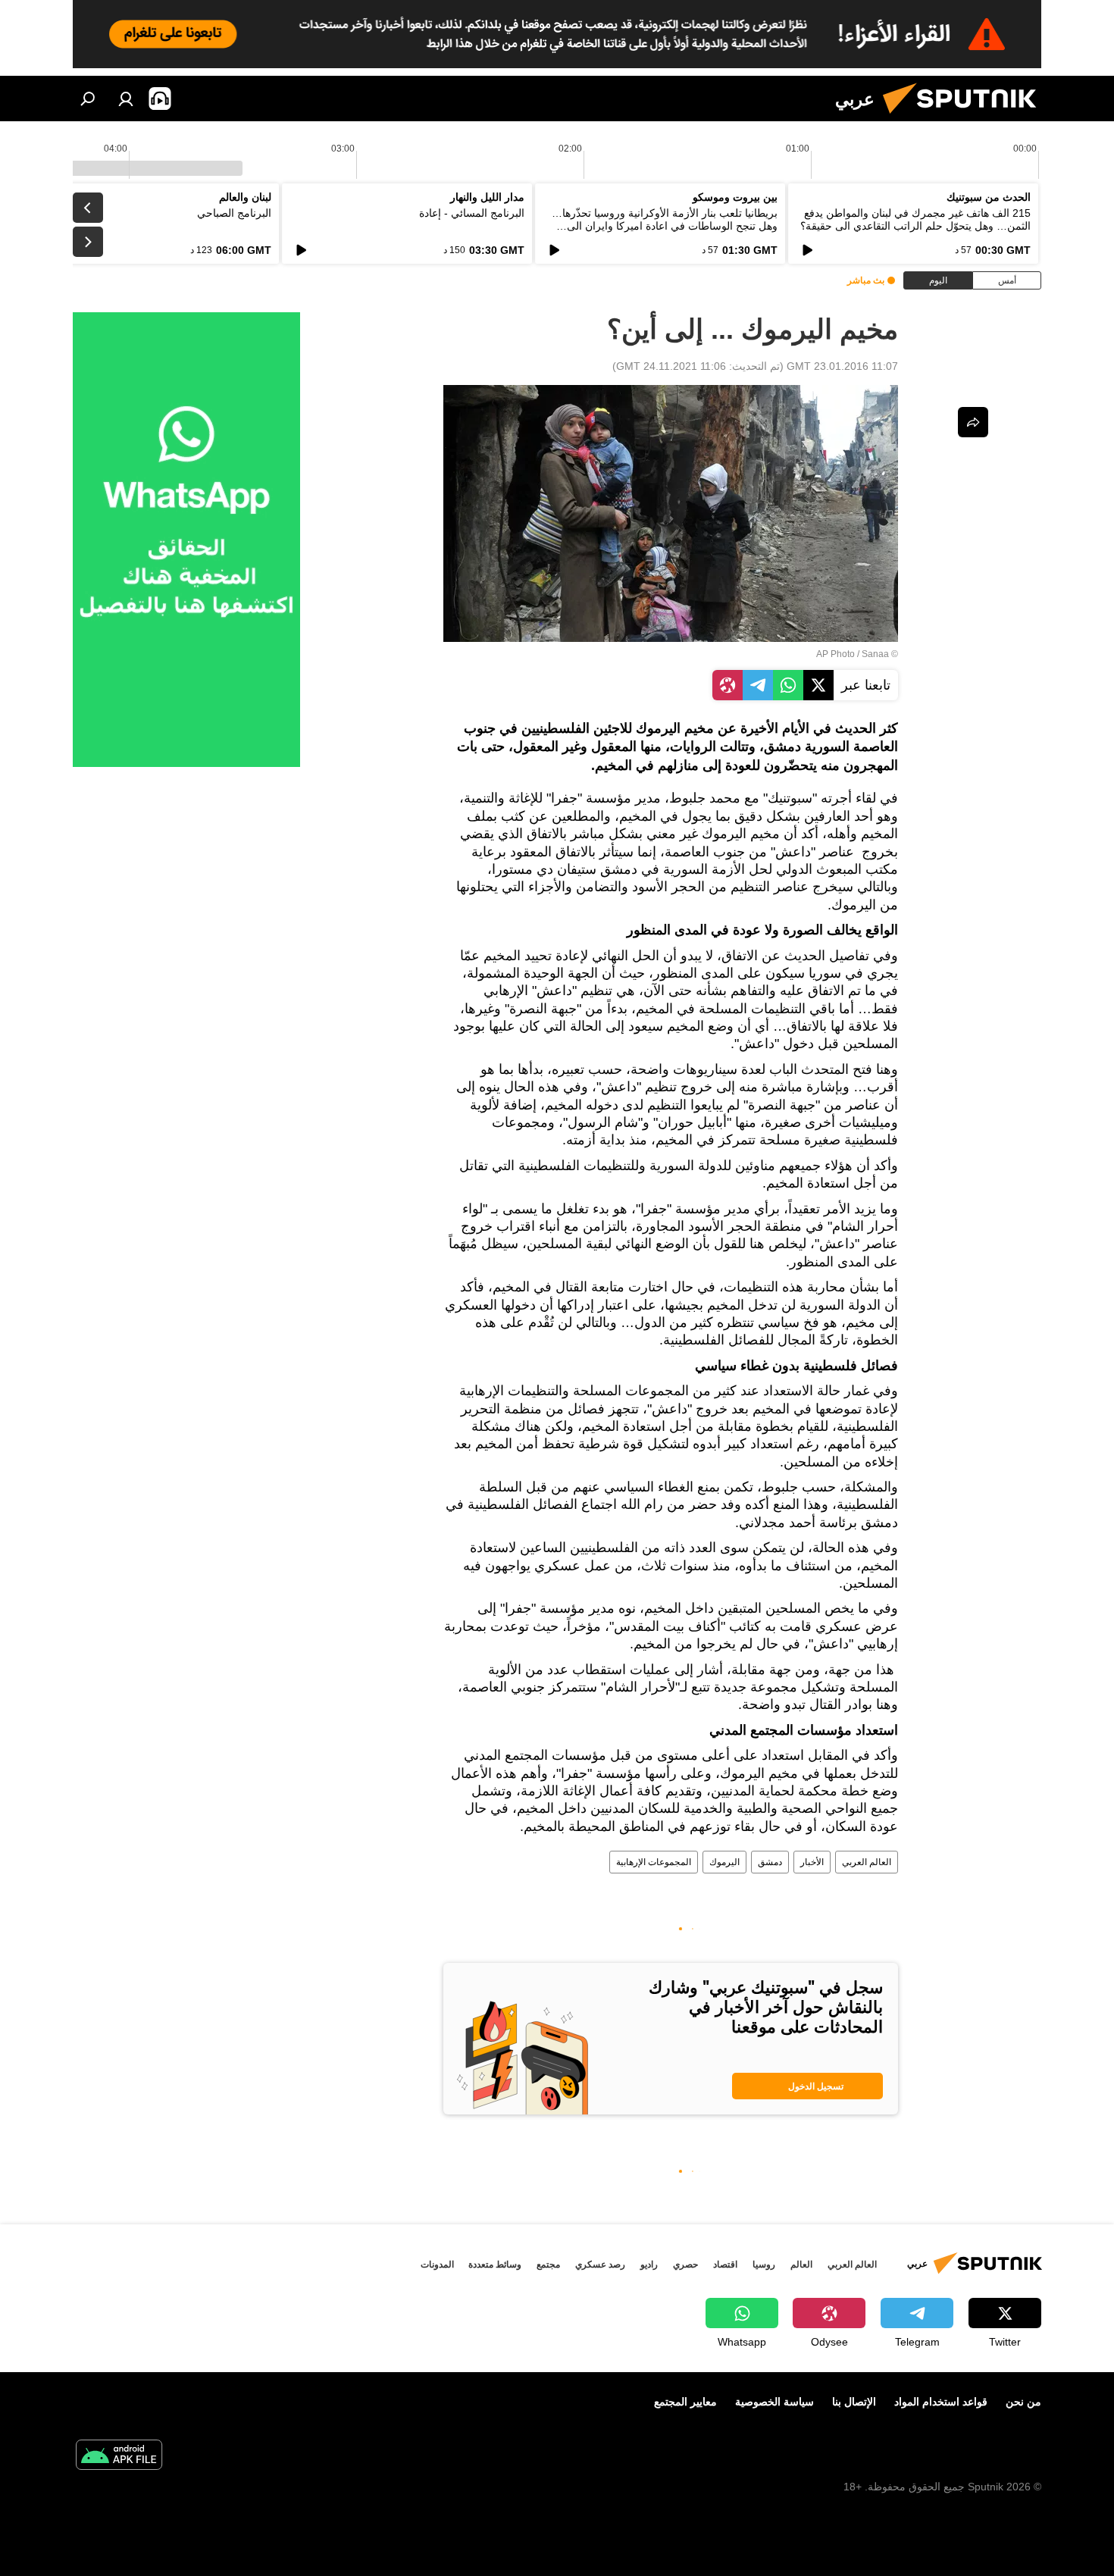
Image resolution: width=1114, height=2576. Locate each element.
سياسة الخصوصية (774, 2402)
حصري (685, 2265)
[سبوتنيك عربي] (965, 117)
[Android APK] (119, 2457)
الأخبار (812, 1862)
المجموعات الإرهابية (654, 1862)
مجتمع (548, 2265)
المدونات (437, 2265)
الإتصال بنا (854, 2402)
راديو (649, 2265)
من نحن (1023, 2402)
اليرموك (724, 1862)
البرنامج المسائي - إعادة (472, 213)
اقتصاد (725, 2265)
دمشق (770, 1862)
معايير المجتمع (685, 2402)
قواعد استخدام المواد (941, 2402)
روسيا (764, 2265)
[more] (973, 422)
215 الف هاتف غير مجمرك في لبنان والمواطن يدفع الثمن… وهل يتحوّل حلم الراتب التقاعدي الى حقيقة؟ (915, 219)
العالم (801, 2265)
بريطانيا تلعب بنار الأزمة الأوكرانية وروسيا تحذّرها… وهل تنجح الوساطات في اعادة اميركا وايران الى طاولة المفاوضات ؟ (665, 226)
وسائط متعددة (495, 2265)
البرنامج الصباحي (234, 213)
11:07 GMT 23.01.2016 (842, 366)
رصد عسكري (600, 2265)
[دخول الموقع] (126, 99)
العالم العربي (867, 1862)
